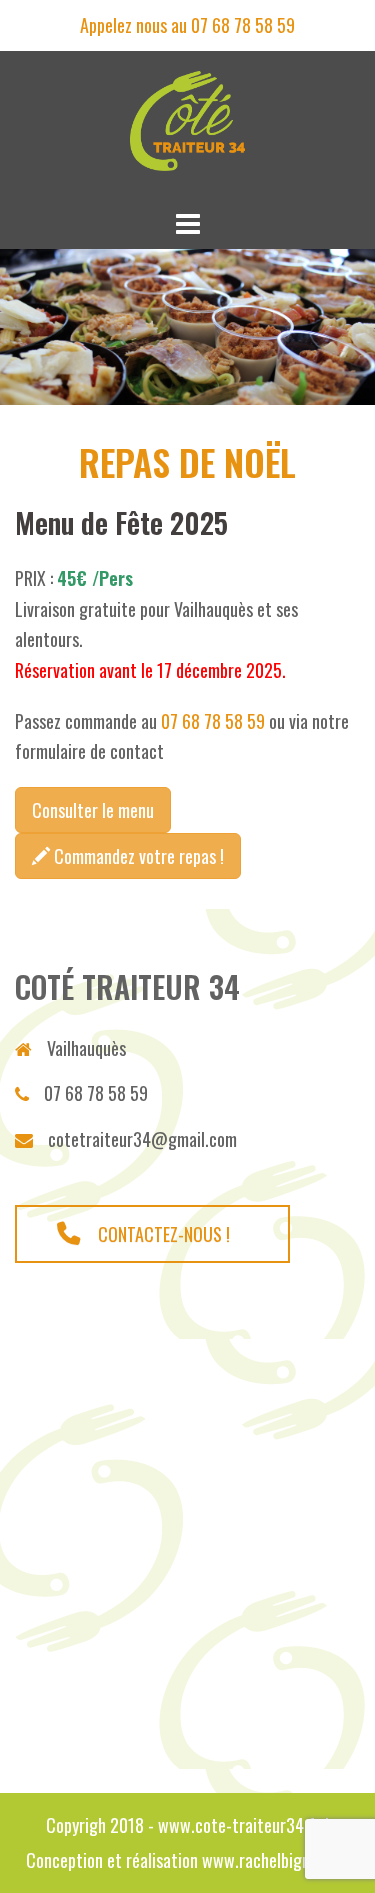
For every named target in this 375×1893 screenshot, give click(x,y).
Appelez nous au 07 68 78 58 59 (187, 25)
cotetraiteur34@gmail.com (142, 1139)
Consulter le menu (93, 810)
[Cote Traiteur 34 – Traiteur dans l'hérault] (187, 125)
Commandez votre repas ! (137, 856)
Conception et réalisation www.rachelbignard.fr (187, 1860)
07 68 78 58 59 (213, 721)
